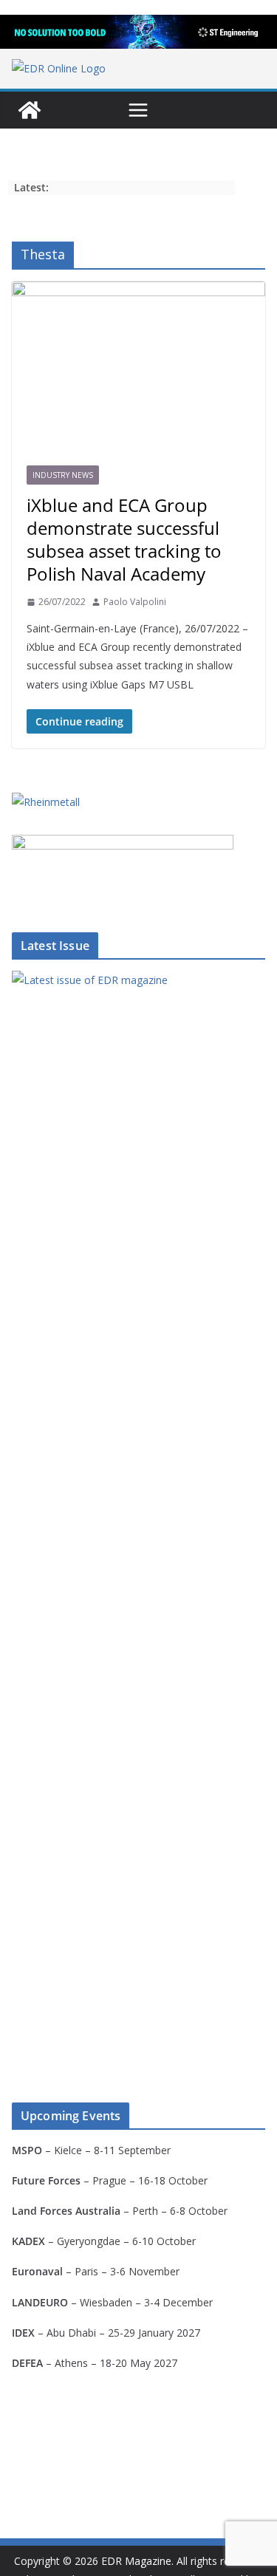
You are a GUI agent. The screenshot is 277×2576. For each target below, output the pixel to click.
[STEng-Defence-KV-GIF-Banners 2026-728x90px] (138, 32)
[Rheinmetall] (46, 802)
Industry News (63, 475)
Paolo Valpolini (135, 602)
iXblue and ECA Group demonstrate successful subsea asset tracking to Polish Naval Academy (124, 540)
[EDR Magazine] (30, 110)
